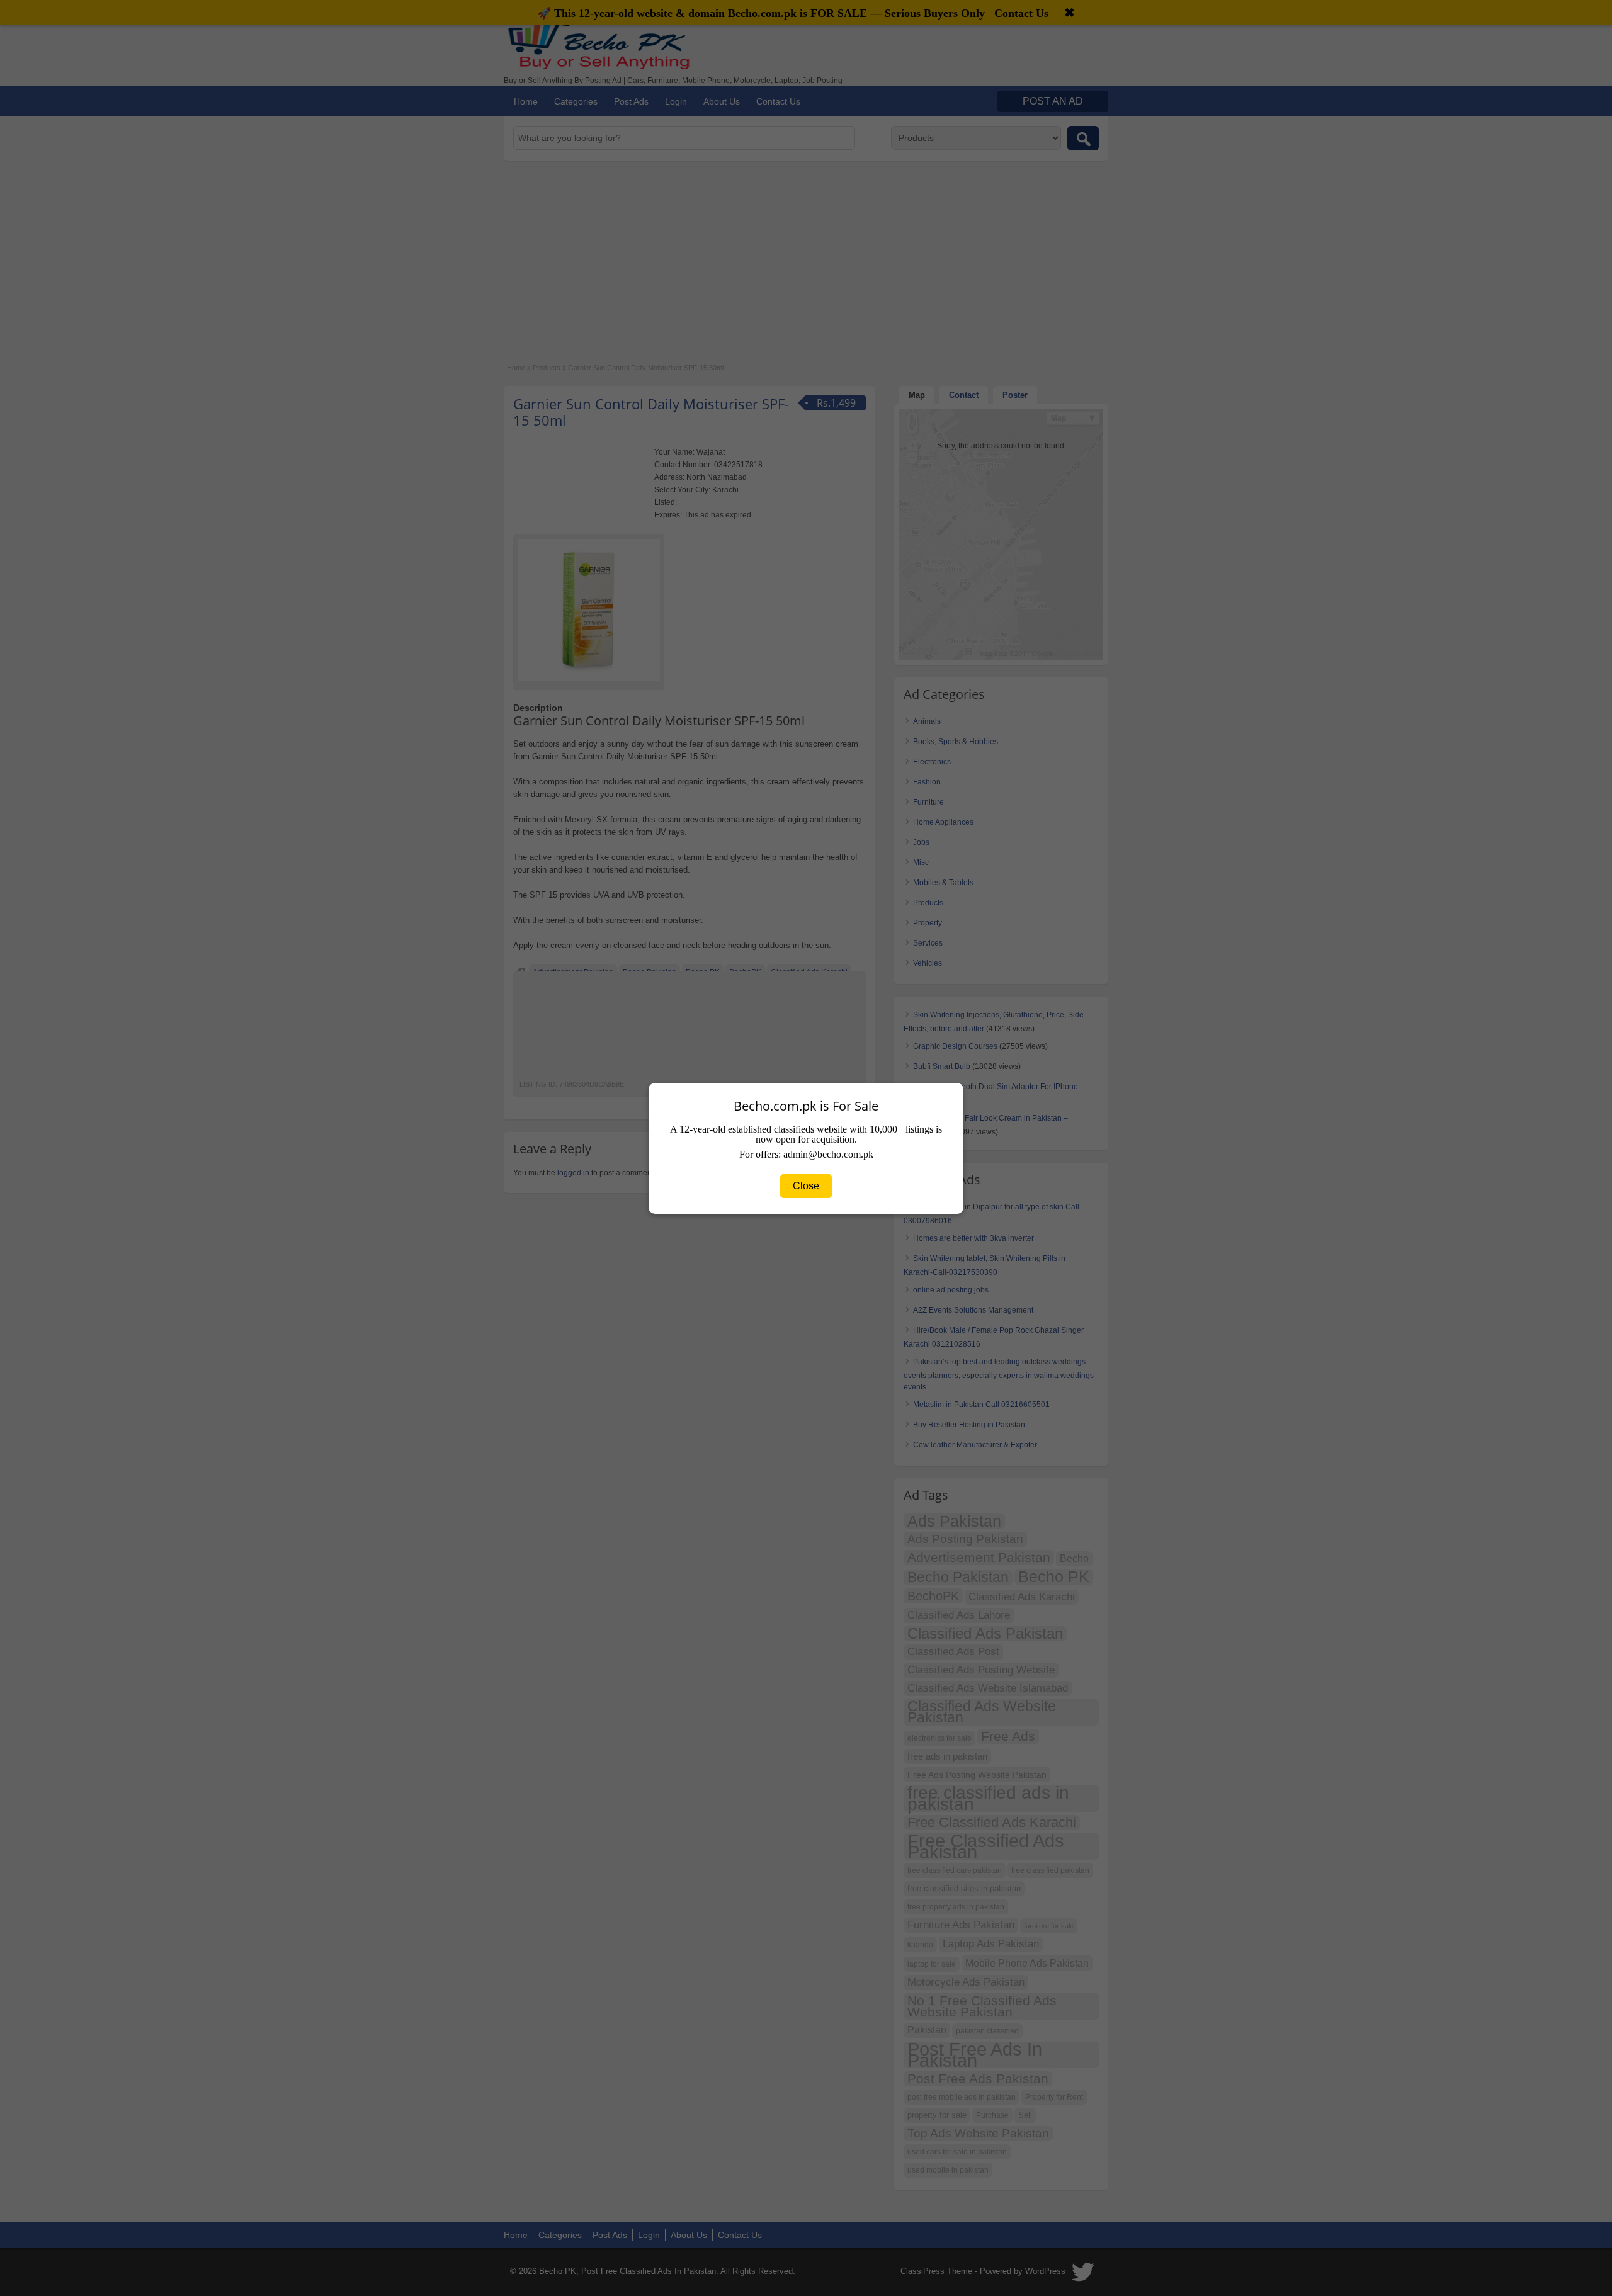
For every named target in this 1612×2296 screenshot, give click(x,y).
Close (806, 1186)
